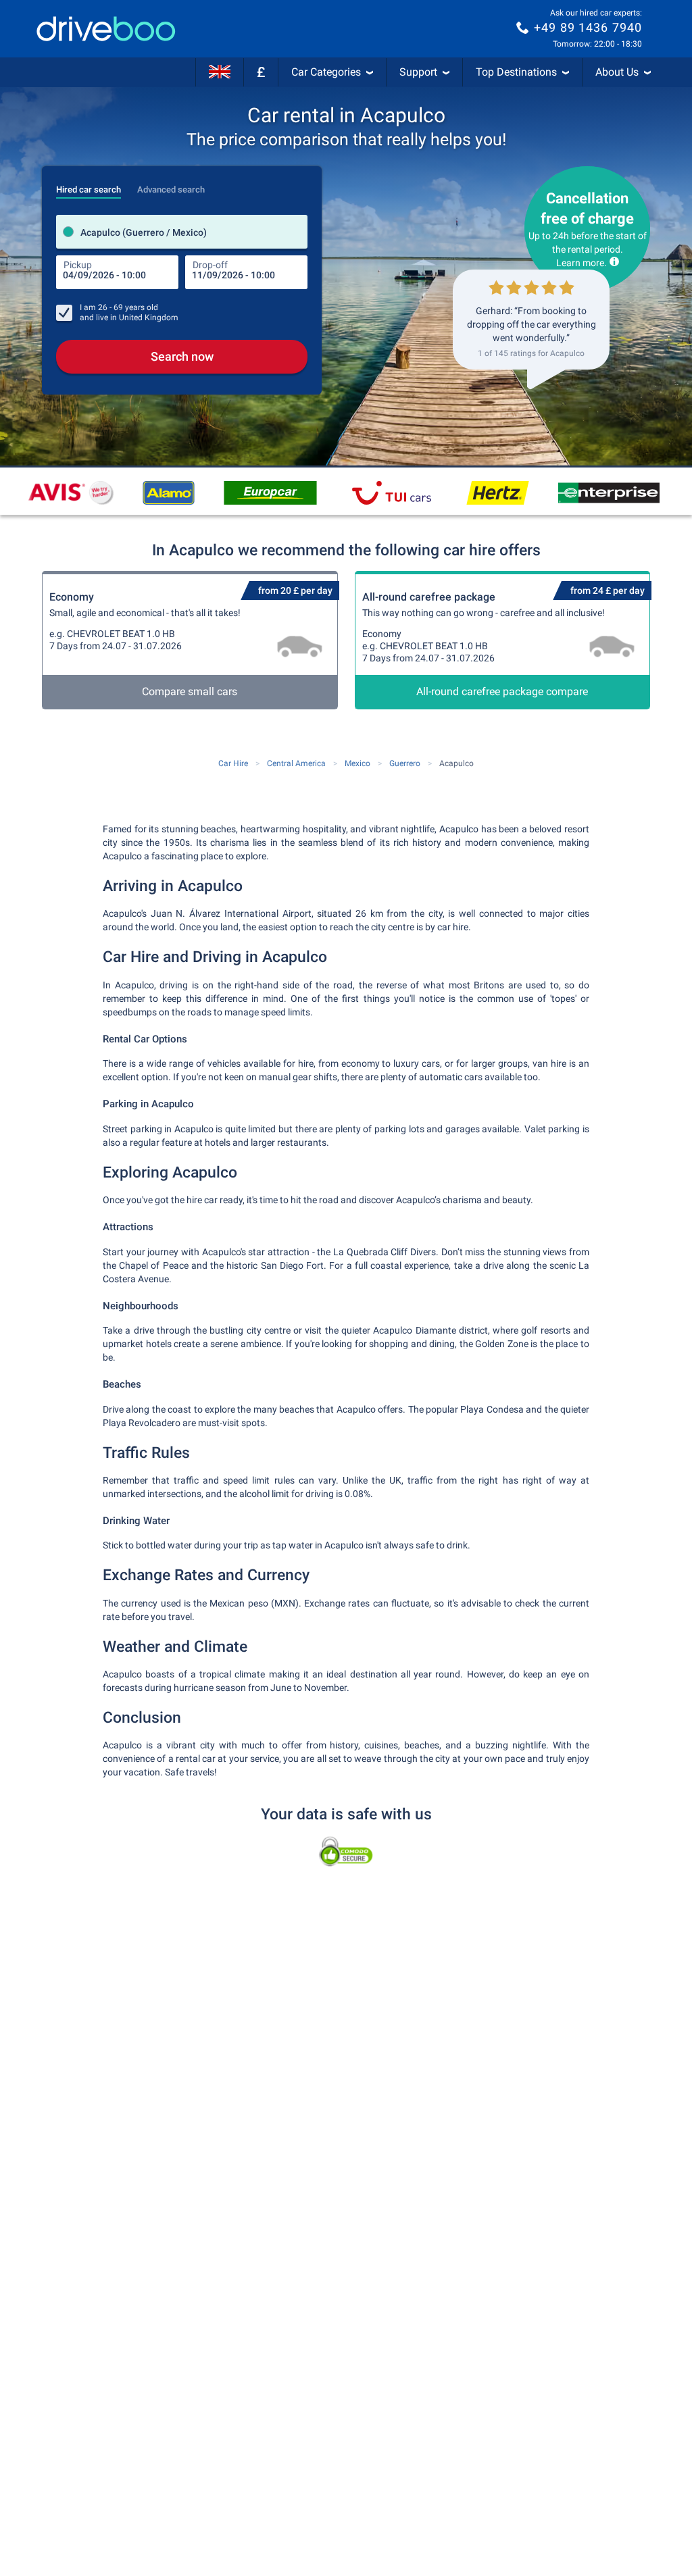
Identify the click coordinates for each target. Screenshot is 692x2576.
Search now (182, 356)
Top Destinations (516, 72)
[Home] (106, 29)
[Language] (220, 72)
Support (418, 72)
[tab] (89, 186)
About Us (617, 72)
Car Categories (326, 72)
